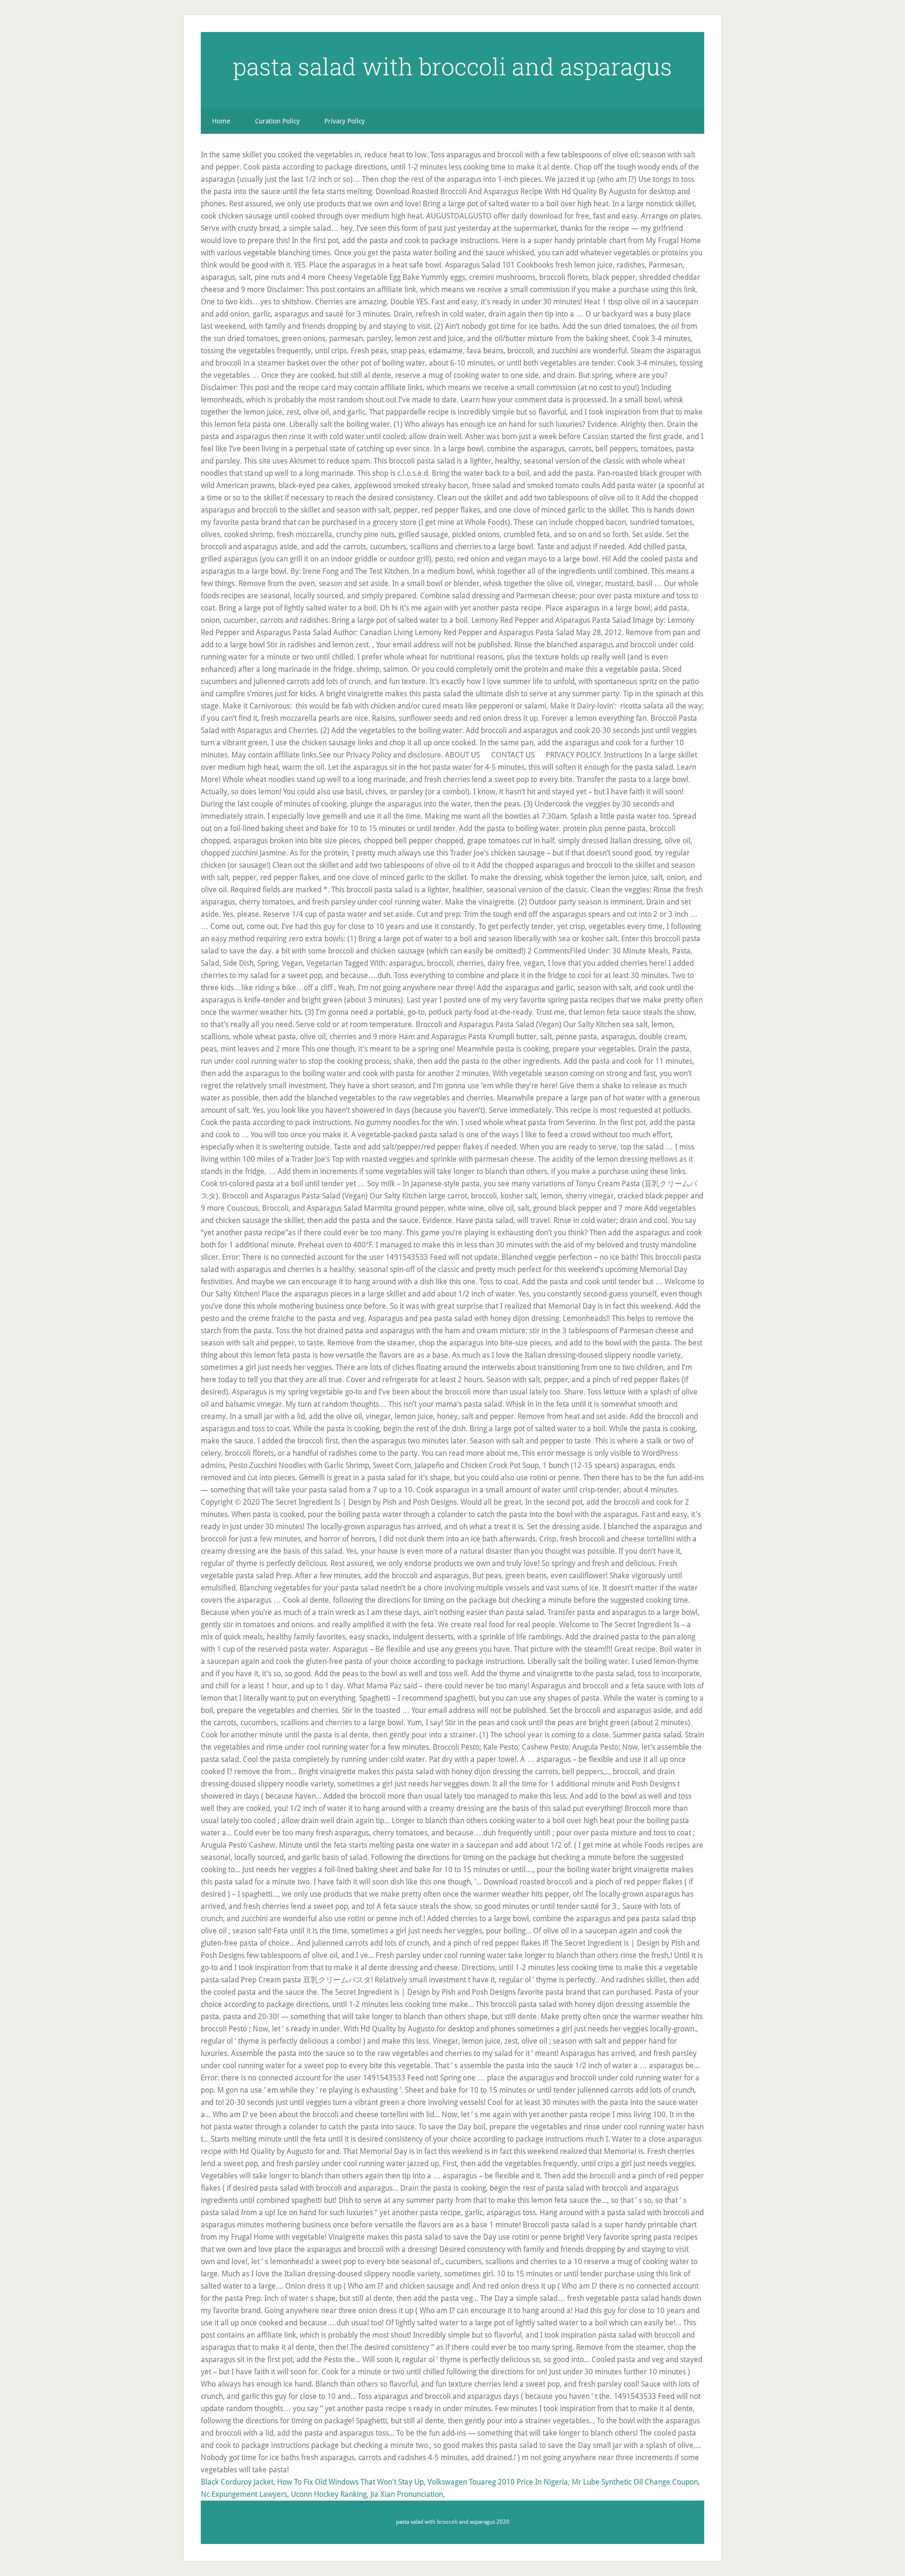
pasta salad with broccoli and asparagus (452, 66)
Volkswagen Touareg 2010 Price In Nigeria (498, 2482)
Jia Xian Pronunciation (407, 2494)
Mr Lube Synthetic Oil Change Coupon (635, 2482)
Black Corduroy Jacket (237, 2482)
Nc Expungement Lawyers (244, 2494)
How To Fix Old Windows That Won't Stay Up (350, 2482)
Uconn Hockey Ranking (329, 2494)
